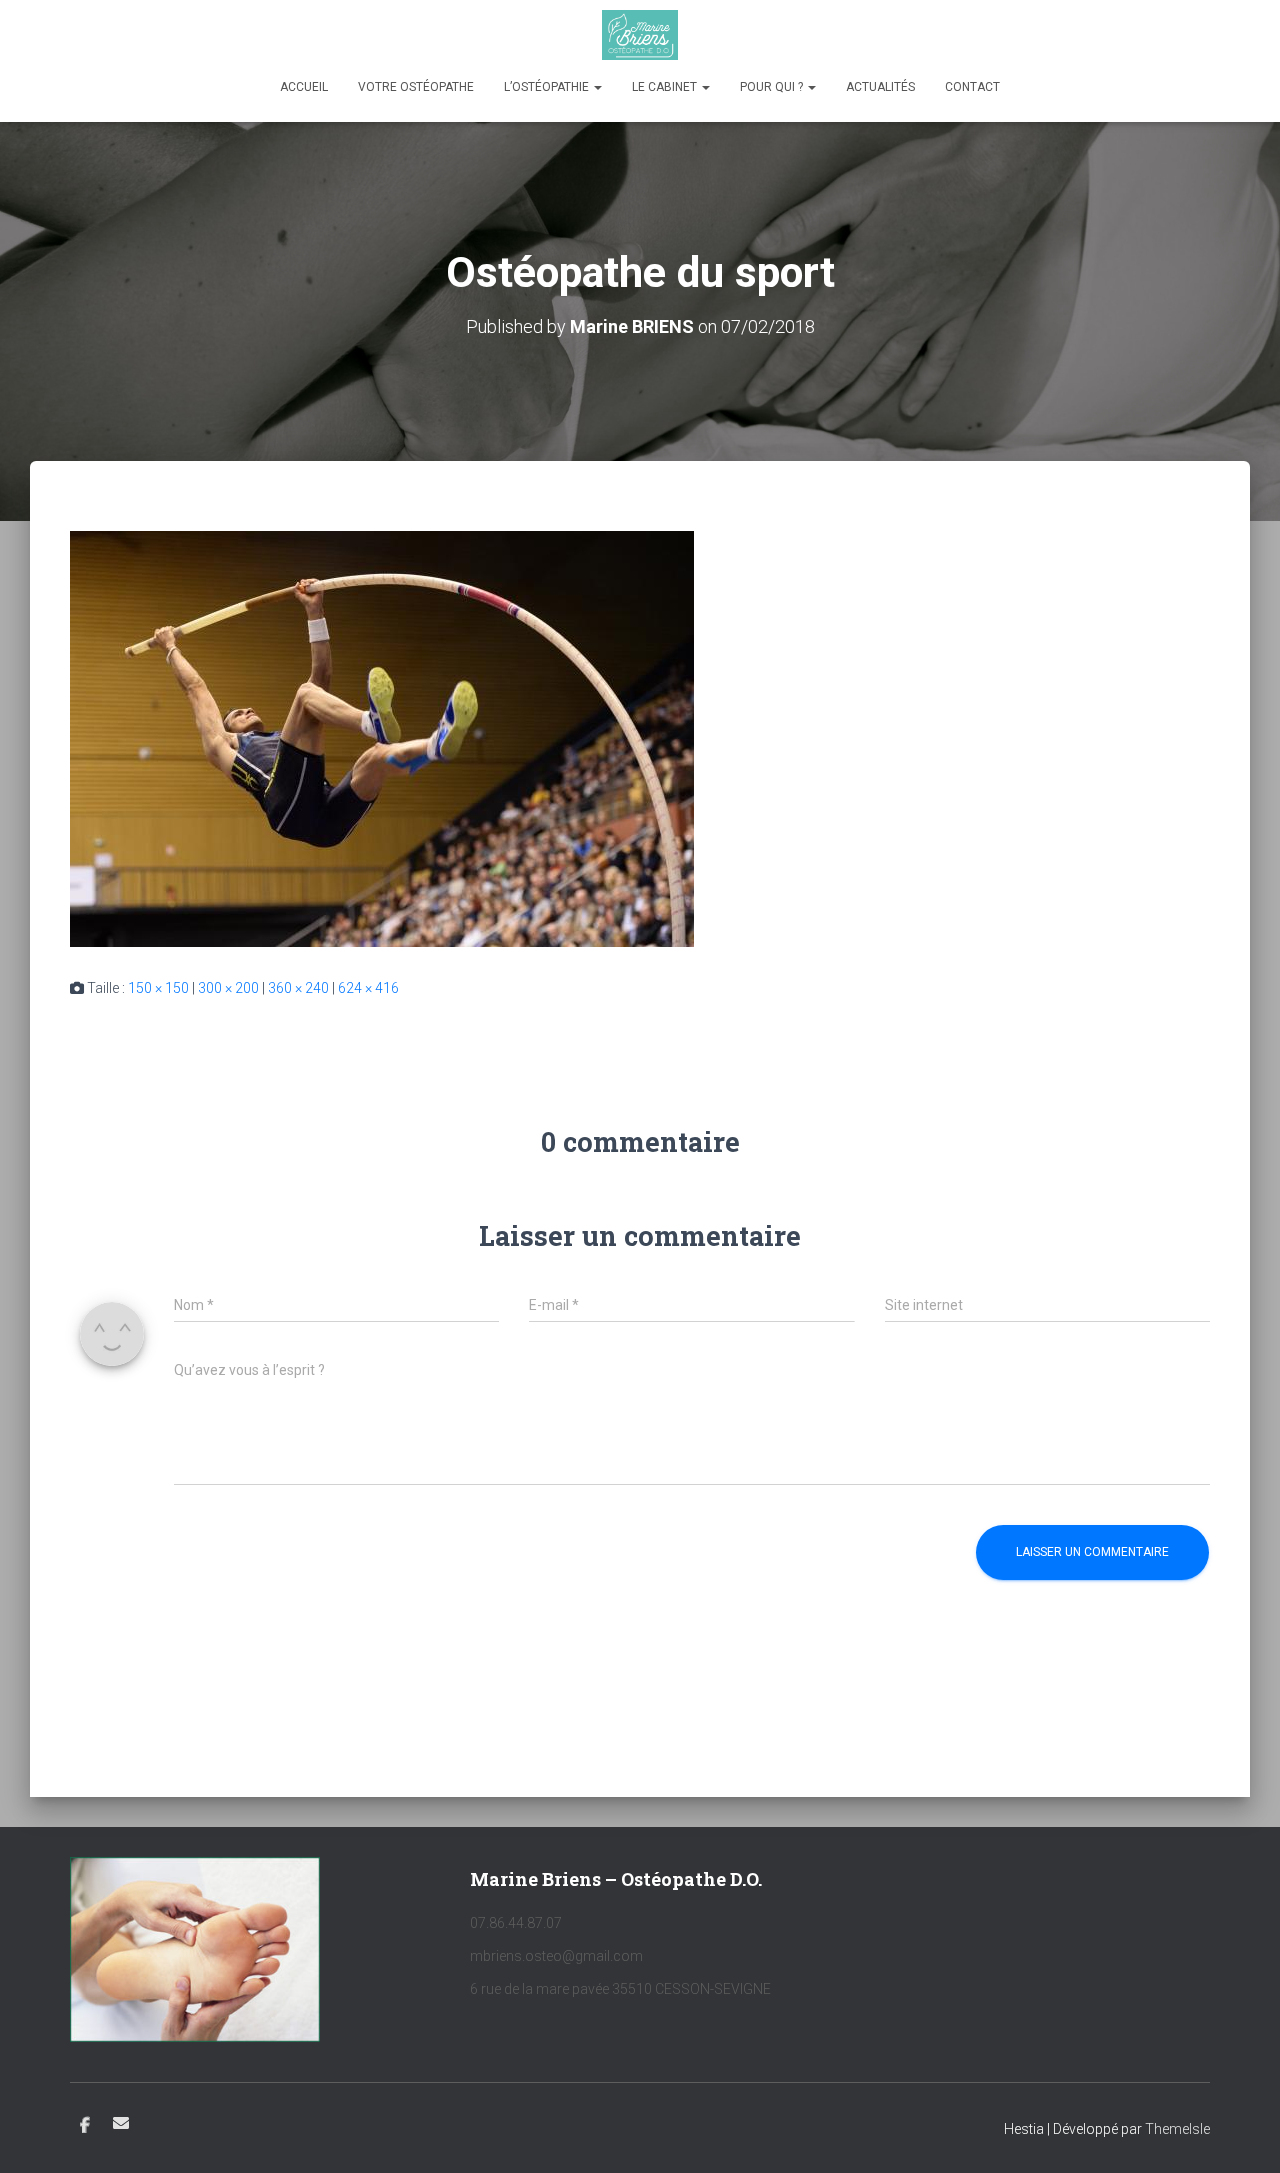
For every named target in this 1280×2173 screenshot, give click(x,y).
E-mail (121, 2123)
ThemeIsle (1177, 2129)
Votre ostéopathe (416, 87)
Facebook (85, 2126)
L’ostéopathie (548, 87)
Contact (972, 87)
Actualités (880, 87)
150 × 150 (158, 988)
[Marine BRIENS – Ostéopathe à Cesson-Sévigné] (639, 35)
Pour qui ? (773, 87)
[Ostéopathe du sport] (382, 738)
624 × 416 (368, 988)
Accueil (304, 87)
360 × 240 (298, 988)
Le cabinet (666, 87)
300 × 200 (228, 988)
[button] (597, 87)
